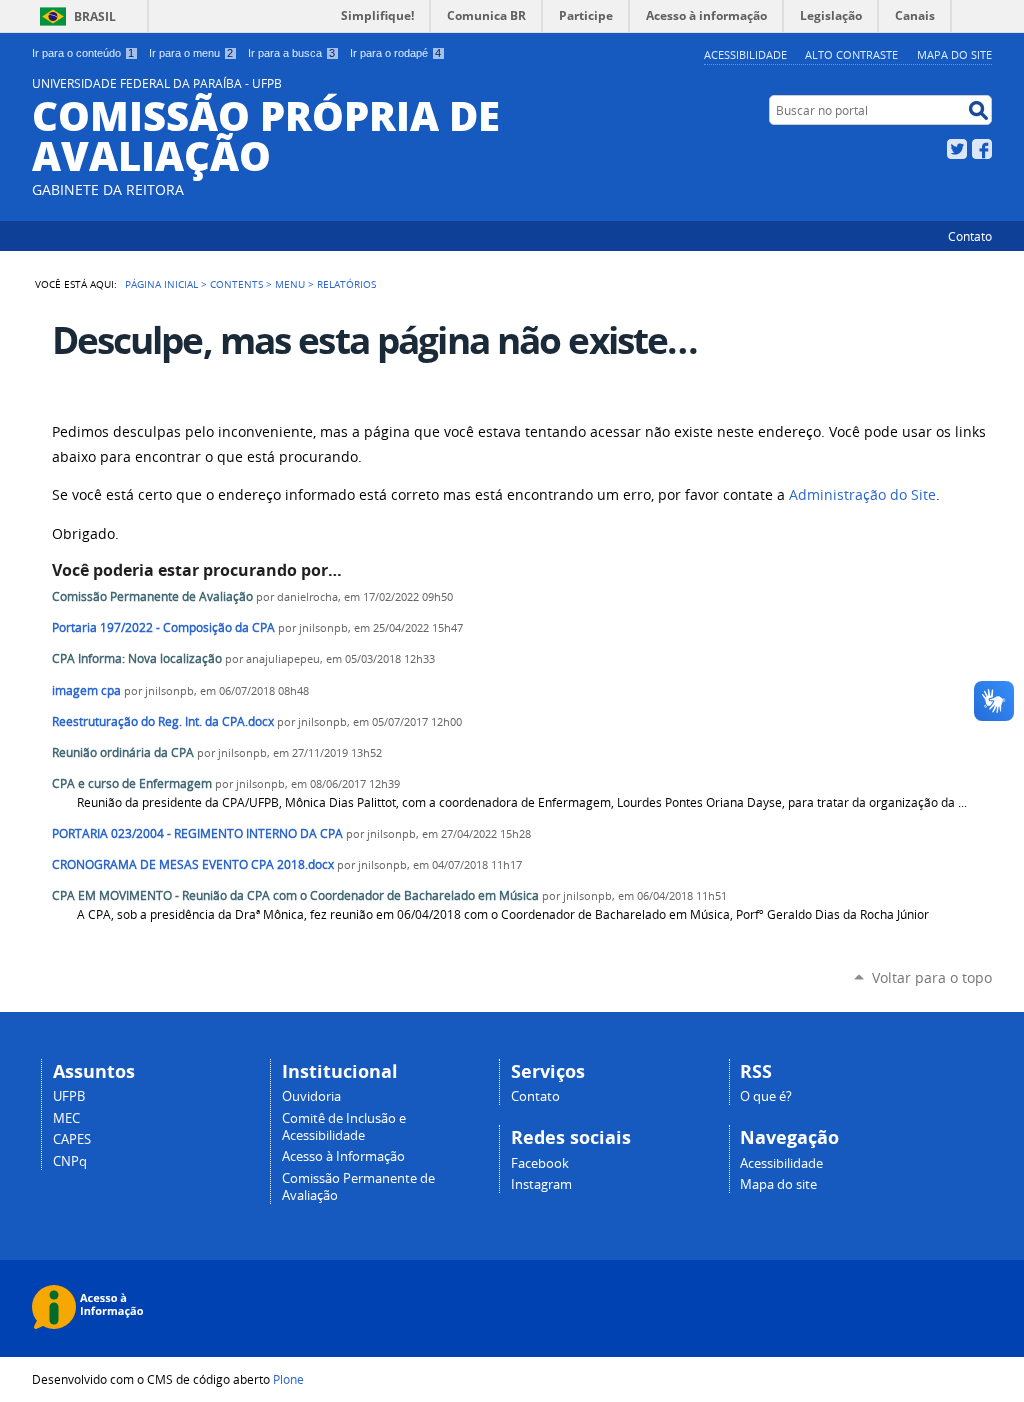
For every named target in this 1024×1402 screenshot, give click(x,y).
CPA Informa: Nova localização (137, 658)
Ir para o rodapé (395, 53)
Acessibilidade (745, 54)
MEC (66, 1118)
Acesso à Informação (343, 1156)
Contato (970, 236)
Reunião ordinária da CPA (123, 752)
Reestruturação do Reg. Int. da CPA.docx (163, 721)
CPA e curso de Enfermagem (132, 783)
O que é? (766, 1096)
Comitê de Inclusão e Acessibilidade (344, 1127)
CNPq (70, 1161)
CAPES (72, 1139)
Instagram (541, 1184)
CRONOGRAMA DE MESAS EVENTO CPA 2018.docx (193, 864)
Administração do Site (862, 495)
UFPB (69, 1096)
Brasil (95, 16)
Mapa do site (954, 54)
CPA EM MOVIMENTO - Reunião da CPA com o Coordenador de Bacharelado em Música (295, 895)
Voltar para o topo (932, 977)
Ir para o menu (191, 53)
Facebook (982, 149)
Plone (288, 1379)
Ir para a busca (291, 53)
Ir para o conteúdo (83, 53)
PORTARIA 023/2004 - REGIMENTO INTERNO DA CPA (197, 833)
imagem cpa (86, 690)
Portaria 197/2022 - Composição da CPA (163, 627)
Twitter (957, 149)
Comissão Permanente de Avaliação (152, 596)
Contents (236, 284)
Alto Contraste (851, 54)
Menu (290, 284)
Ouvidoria (311, 1096)
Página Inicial (161, 284)
